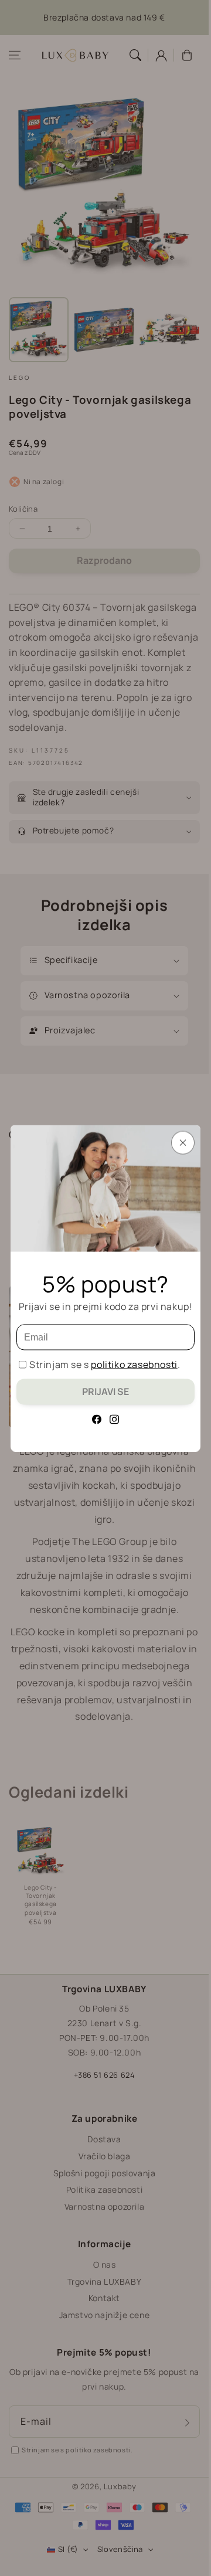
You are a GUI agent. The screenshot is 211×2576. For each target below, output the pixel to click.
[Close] (183, 1142)
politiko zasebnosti (134, 1364)
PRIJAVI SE (105, 1391)
